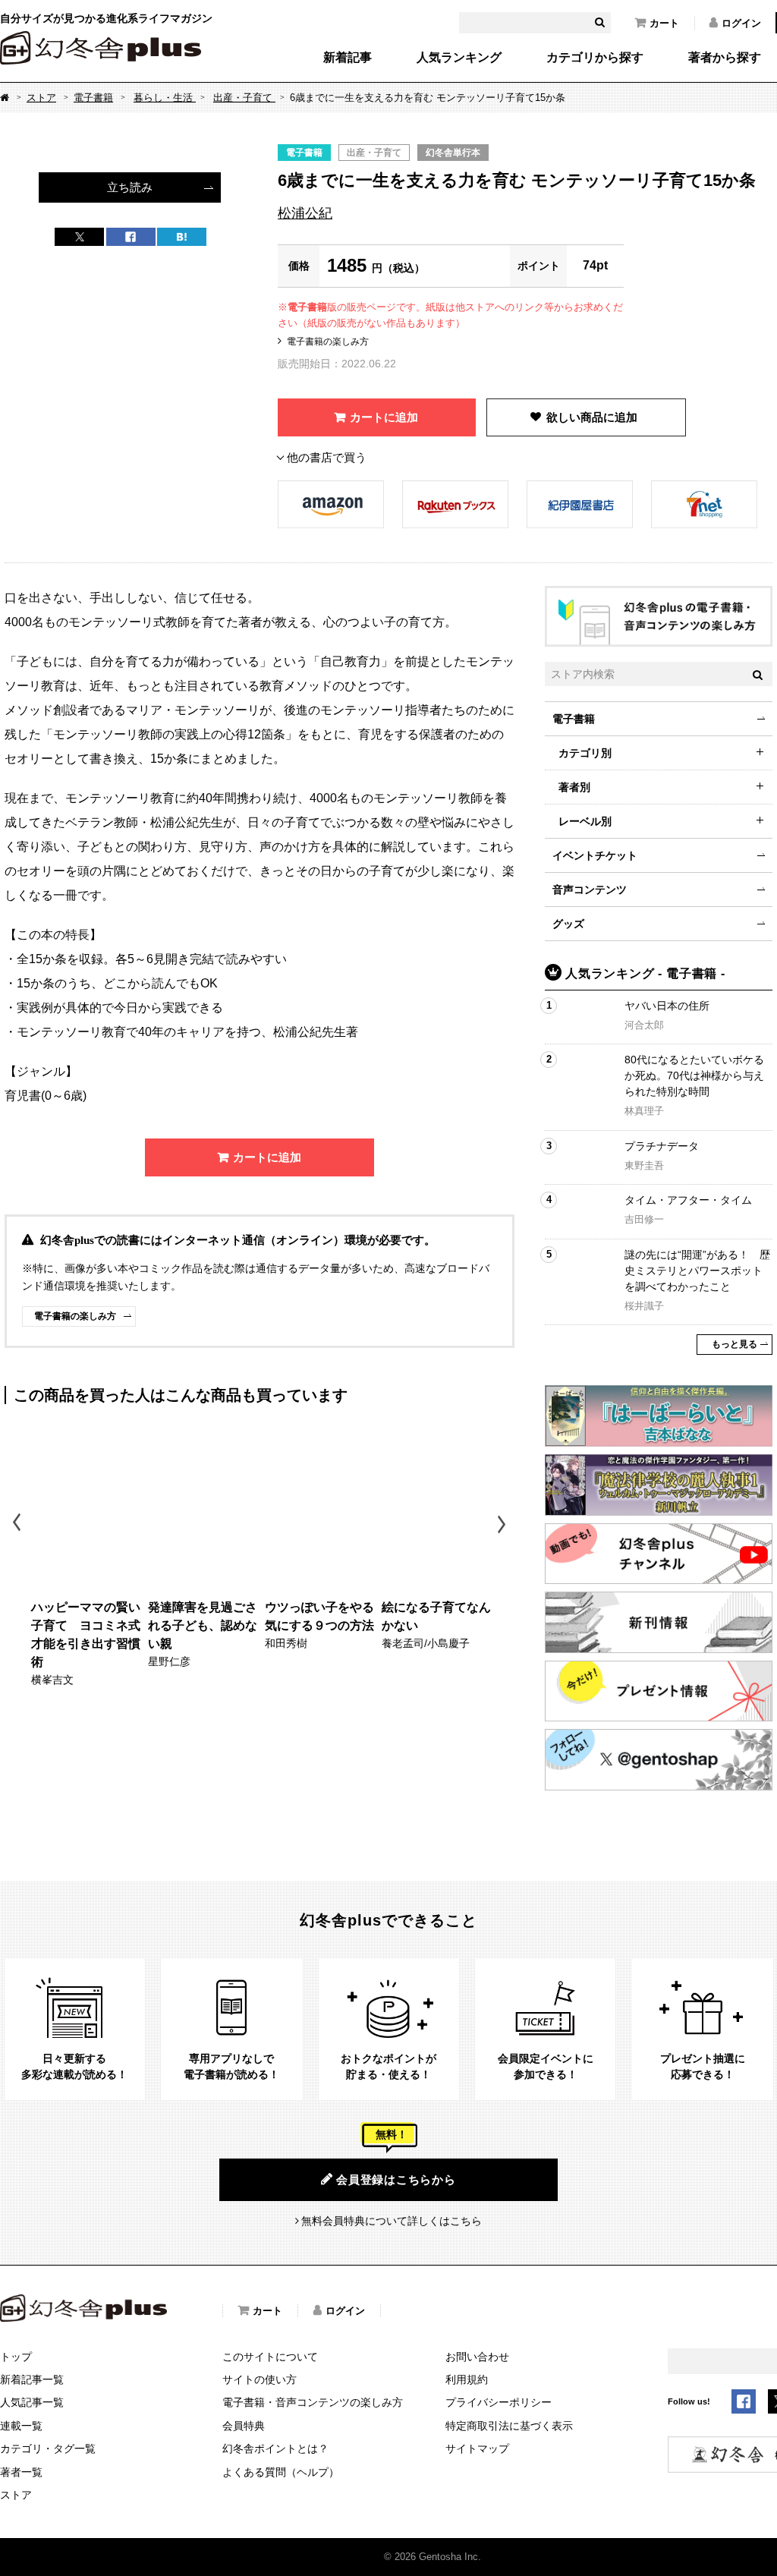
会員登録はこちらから (396, 2179)
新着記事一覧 (32, 2379)
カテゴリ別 (585, 753)
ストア (41, 98)
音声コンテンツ (590, 890)
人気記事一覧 (32, 2402)
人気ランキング (459, 58)
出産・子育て (244, 98)
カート (664, 23)
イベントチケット (595, 855)
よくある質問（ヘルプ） (281, 2472)
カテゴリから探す (595, 58)
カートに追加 (384, 417)
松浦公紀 (305, 213)
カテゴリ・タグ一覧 (48, 2448)
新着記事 (348, 58)
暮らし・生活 (165, 98)
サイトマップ (477, 2448)
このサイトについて (270, 2357)
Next (503, 1524)
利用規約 (467, 2379)
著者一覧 (21, 2472)
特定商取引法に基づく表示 (509, 2426)
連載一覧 (21, 2426)
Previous (18, 1524)
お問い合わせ (477, 2357)
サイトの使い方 (260, 2379)
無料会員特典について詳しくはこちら (392, 2221)
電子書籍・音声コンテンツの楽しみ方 (313, 2402)
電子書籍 (93, 98)
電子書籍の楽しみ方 (328, 342)
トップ (16, 2357)
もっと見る (735, 1344)
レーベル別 (585, 821)
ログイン (741, 23)
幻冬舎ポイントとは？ (275, 2448)
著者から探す (725, 58)
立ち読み (130, 187)
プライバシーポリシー (499, 2402)
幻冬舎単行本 (453, 153)
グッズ (568, 924)
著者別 (574, 787)
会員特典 (244, 2426)
